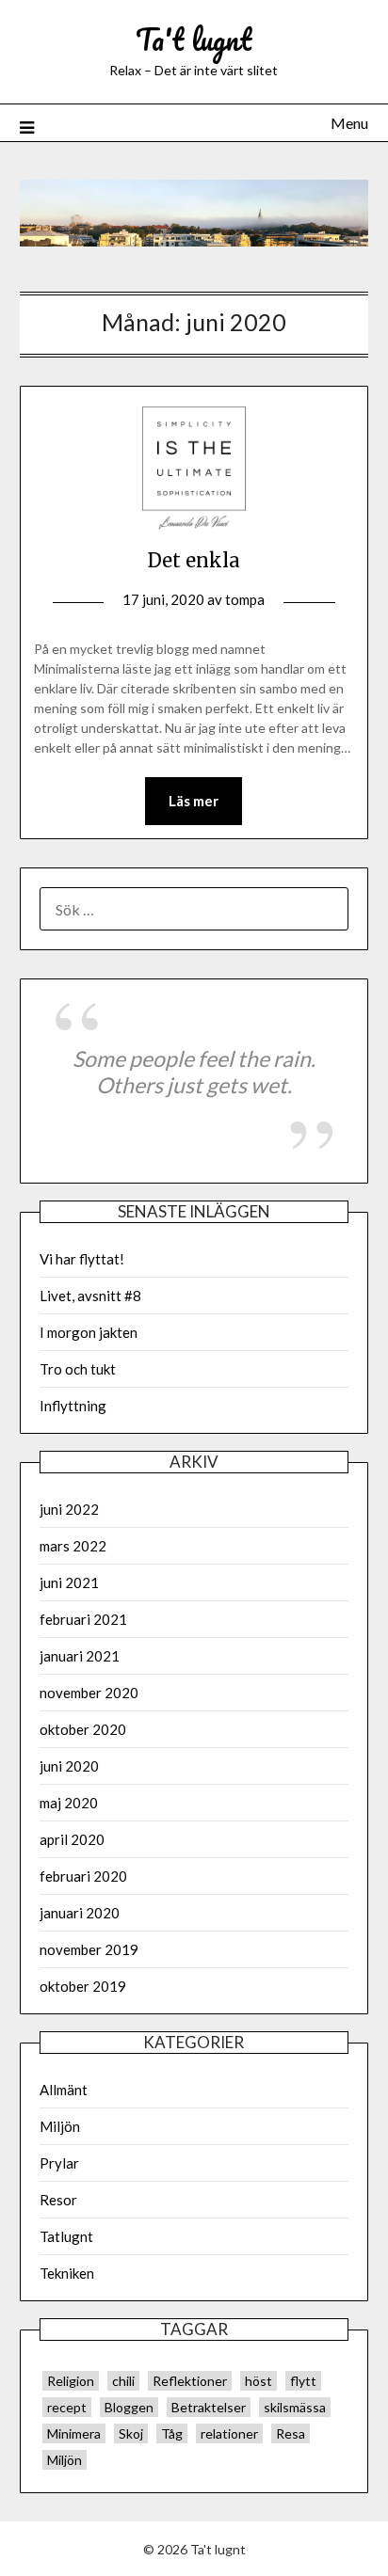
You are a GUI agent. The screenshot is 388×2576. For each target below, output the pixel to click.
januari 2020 (80, 1913)
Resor (58, 2200)
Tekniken (67, 2273)
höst (259, 2381)
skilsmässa (295, 2407)
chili (123, 2381)
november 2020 (89, 1693)
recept (67, 2407)
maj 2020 (69, 1803)
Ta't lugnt (194, 39)
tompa (245, 599)
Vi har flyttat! (82, 1259)
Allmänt (64, 2090)
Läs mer (194, 801)
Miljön (60, 2126)
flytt (303, 2381)
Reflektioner (190, 2381)
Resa (291, 2433)
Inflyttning (73, 1406)
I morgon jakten (89, 1332)
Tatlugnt (66, 2236)
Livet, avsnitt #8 (90, 1296)
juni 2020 (69, 1766)
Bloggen (129, 2407)
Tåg (172, 2433)
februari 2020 (83, 1876)
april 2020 (72, 1839)
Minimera (74, 2433)
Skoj (131, 2433)
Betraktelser (209, 2407)
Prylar (59, 2163)
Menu (349, 123)
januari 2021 (80, 1656)
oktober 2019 (83, 1986)
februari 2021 (83, 1619)
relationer (229, 2433)
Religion (71, 2381)
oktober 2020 (83, 1729)
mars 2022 (73, 1546)
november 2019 (89, 1949)
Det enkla (194, 560)
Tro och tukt (78, 1369)
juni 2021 (69, 1582)
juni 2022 (69, 1509)
